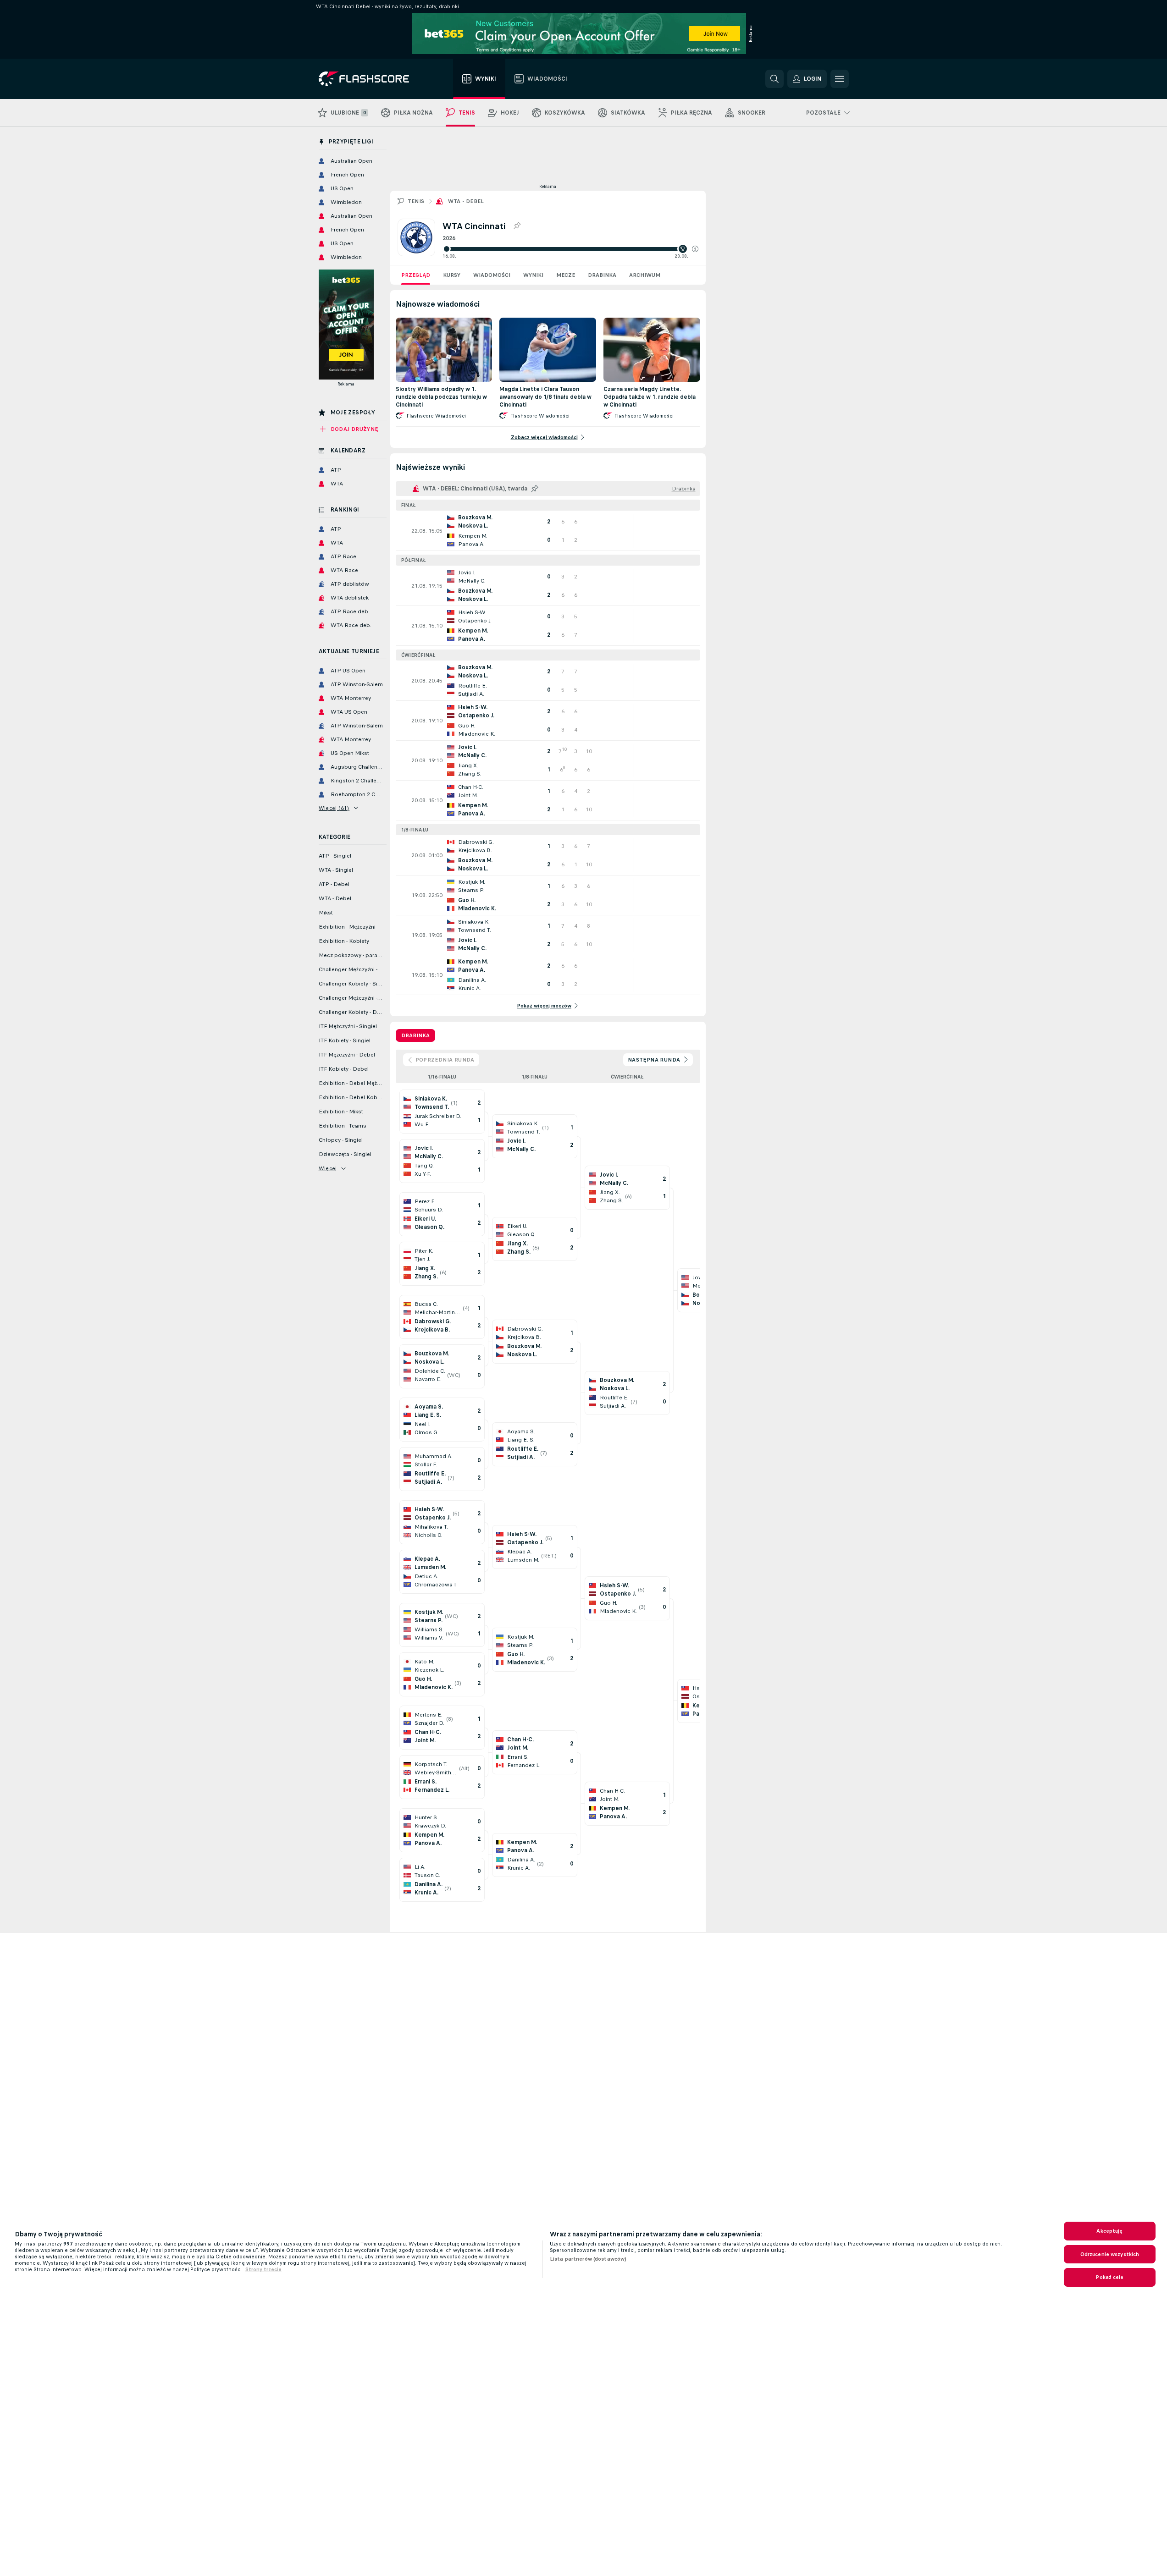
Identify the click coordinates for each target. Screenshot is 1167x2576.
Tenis (416, 201)
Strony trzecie (263, 2269)
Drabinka (602, 275)
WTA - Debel (466, 201)
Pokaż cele (1109, 2277)
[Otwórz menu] (840, 79)
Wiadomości (492, 275)
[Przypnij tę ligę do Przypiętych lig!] (517, 226)
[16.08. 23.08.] (570, 249)
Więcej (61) (334, 808)
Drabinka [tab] (415, 1035)
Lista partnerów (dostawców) (588, 2259)
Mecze (566, 275)
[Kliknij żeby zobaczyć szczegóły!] (548, 531)
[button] (695, 249)
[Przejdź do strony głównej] (370, 79)
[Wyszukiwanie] (774, 79)
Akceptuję (1109, 2231)
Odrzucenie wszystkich (1110, 2254)
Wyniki (533, 275)
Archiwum (645, 275)
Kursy (452, 275)
